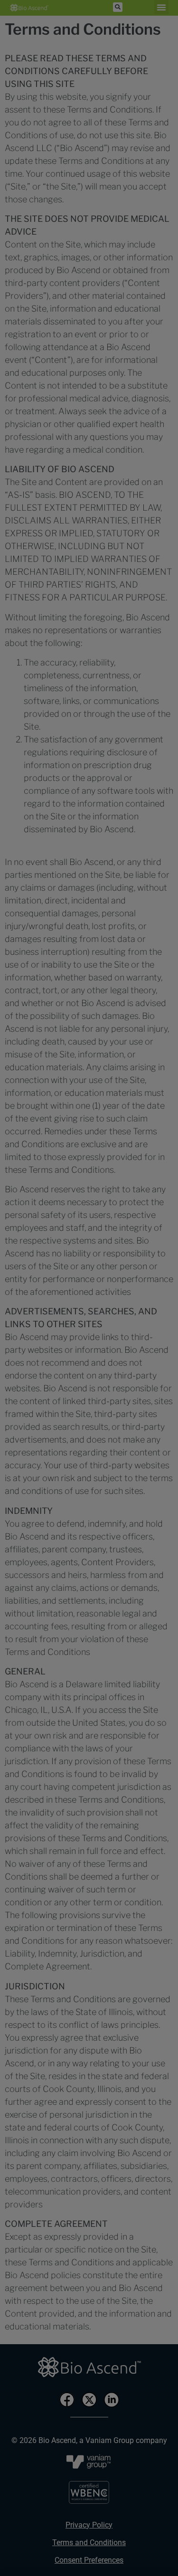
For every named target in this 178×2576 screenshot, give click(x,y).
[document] (89, 1288)
